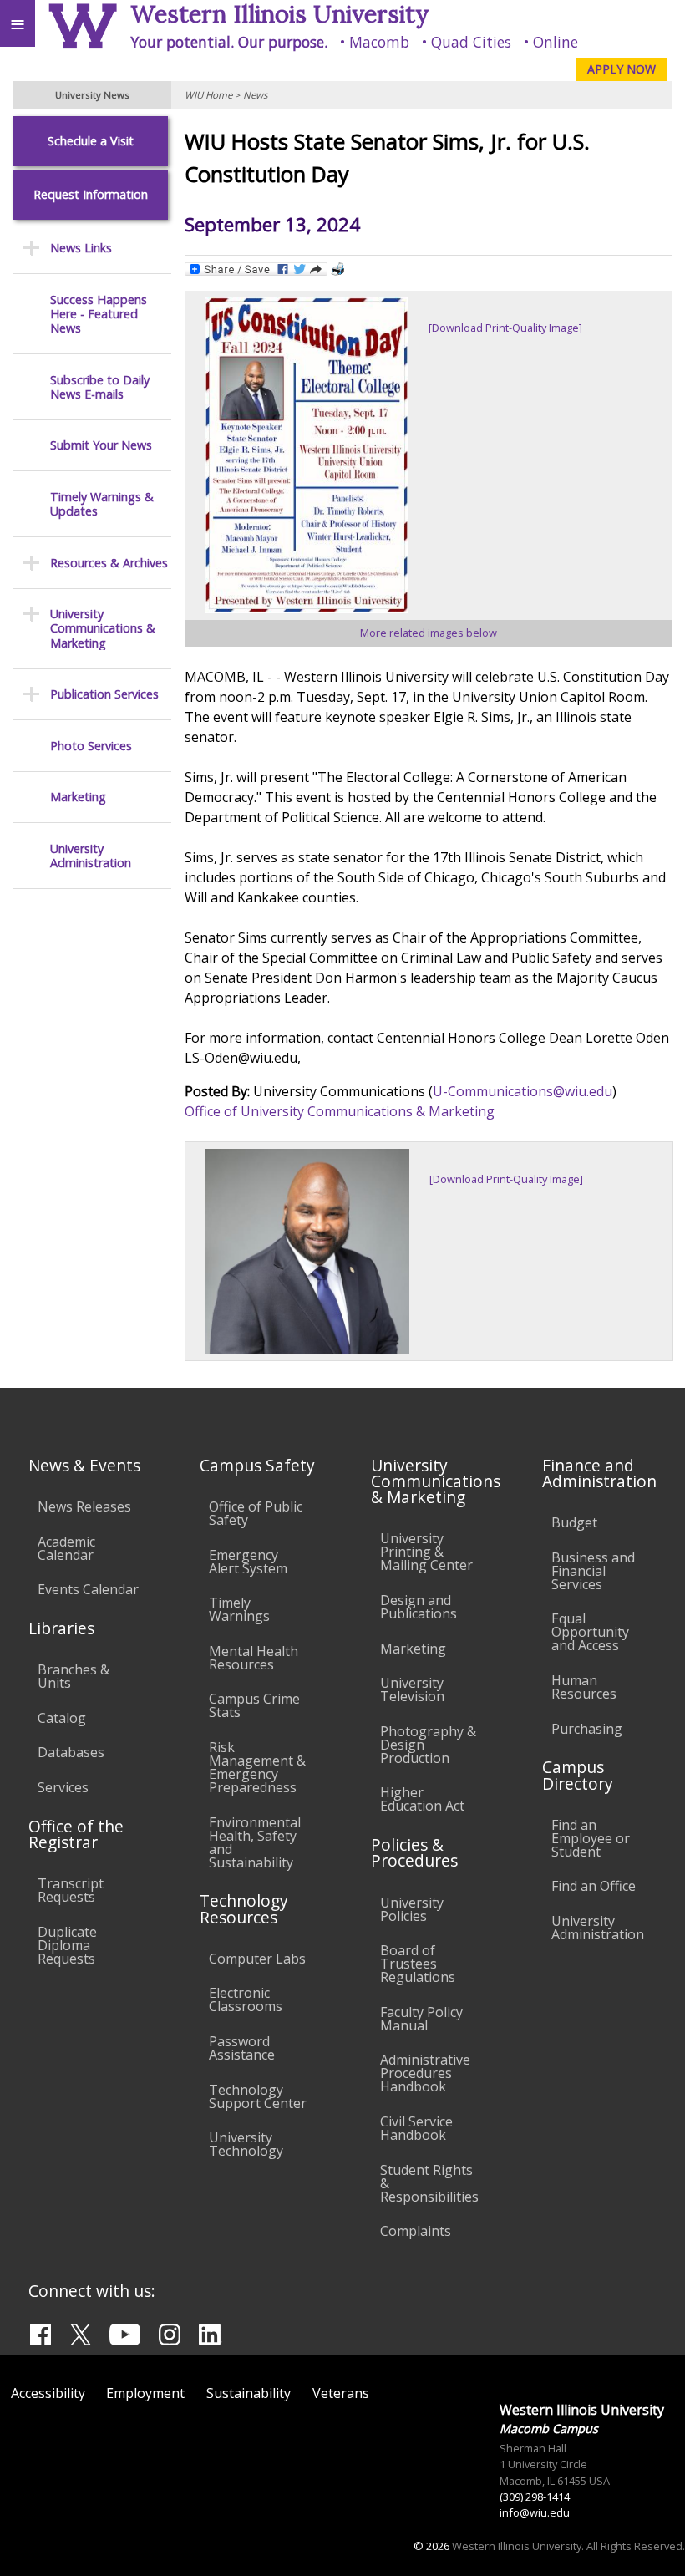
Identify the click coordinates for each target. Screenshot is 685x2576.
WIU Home (208, 95)
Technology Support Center (258, 2096)
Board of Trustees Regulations (418, 1964)
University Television (412, 1689)
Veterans (341, 2393)
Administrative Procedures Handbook (425, 2073)
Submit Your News (101, 445)
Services (63, 1787)
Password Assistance (242, 2048)
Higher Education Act (422, 1799)
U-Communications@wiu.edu (523, 1091)
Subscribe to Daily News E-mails (100, 387)
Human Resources (584, 1687)
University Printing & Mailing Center (426, 1552)
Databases (71, 1752)
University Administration (91, 856)
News (255, 95)
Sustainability (249, 2393)
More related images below (429, 633)
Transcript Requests (71, 1890)
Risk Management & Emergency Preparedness (257, 1767)
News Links (81, 248)
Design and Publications (419, 1607)
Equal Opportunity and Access (590, 1632)
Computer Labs (257, 1959)
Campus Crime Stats (254, 1705)
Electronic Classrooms (246, 1999)
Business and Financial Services (593, 1571)
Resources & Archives (109, 563)
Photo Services (91, 746)
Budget (574, 1522)
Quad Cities (471, 42)
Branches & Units (74, 1676)
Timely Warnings (239, 1609)
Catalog (62, 1718)
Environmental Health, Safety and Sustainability (255, 1842)
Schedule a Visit (91, 141)
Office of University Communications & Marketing (340, 1111)
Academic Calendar (66, 1548)
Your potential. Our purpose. (229, 42)
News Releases (84, 1506)
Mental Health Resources (254, 1658)
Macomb (379, 42)
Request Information (91, 194)
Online (556, 42)
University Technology (246, 2144)
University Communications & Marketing (103, 628)
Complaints (416, 2231)
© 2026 (431, 2546)
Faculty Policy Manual (421, 2019)
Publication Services (104, 694)
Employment (145, 2393)
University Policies (412, 1909)
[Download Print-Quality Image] (505, 328)
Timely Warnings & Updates (102, 504)
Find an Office (594, 1886)
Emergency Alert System (248, 1562)
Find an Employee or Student (591, 1838)
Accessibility (48, 2393)
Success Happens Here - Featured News (99, 314)
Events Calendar (88, 1589)
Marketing (78, 797)
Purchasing (587, 1729)
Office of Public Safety (256, 1513)
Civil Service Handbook (416, 2128)
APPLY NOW (622, 69)
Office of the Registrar (76, 1834)
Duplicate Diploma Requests (67, 1945)
